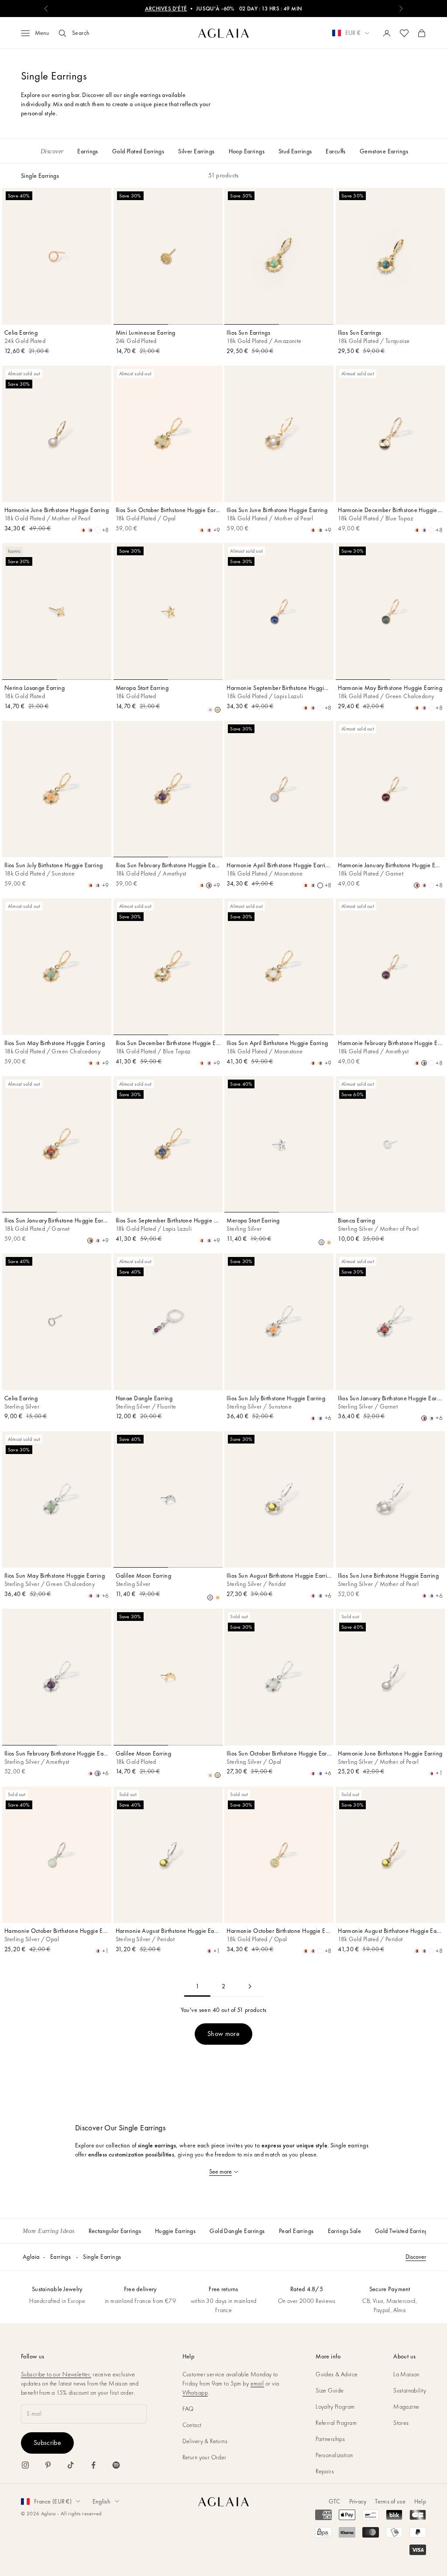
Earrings (60, 2257)
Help (420, 2501)
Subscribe (47, 2443)
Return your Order (205, 2457)
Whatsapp (195, 2392)
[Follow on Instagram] (25, 2465)
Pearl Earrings (296, 2231)
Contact (192, 2425)
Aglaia (31, 2257)
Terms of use (390, 2501)
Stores (401, 2423)
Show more (223, 2034)
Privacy (358, 2501)
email (257, 2383)
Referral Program (336, 2423)
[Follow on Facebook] (93, 2465)
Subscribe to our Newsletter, (56, 2374)
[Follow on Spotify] (116, 2465)
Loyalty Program (335, 2406)
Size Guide (330, 2390)
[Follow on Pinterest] (48, 2465)
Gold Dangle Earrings (237, 2231)
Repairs (325, 2471)
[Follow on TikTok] (71, 2465)
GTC (335, 2501)
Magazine (406, 2406)
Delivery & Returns (205, 2441)
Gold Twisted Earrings (403, 2231)
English (101, 2501)
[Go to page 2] (250, 1986)
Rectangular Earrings (115, 2231)
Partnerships (330, 2439)
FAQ (188, 2409)
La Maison (406, 2374)
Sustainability (410, 2390)
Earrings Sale (344, 2231)
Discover (416, 2257)
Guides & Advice (337, 2374)
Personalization (334, 2455)
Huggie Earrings (175, 2231)
